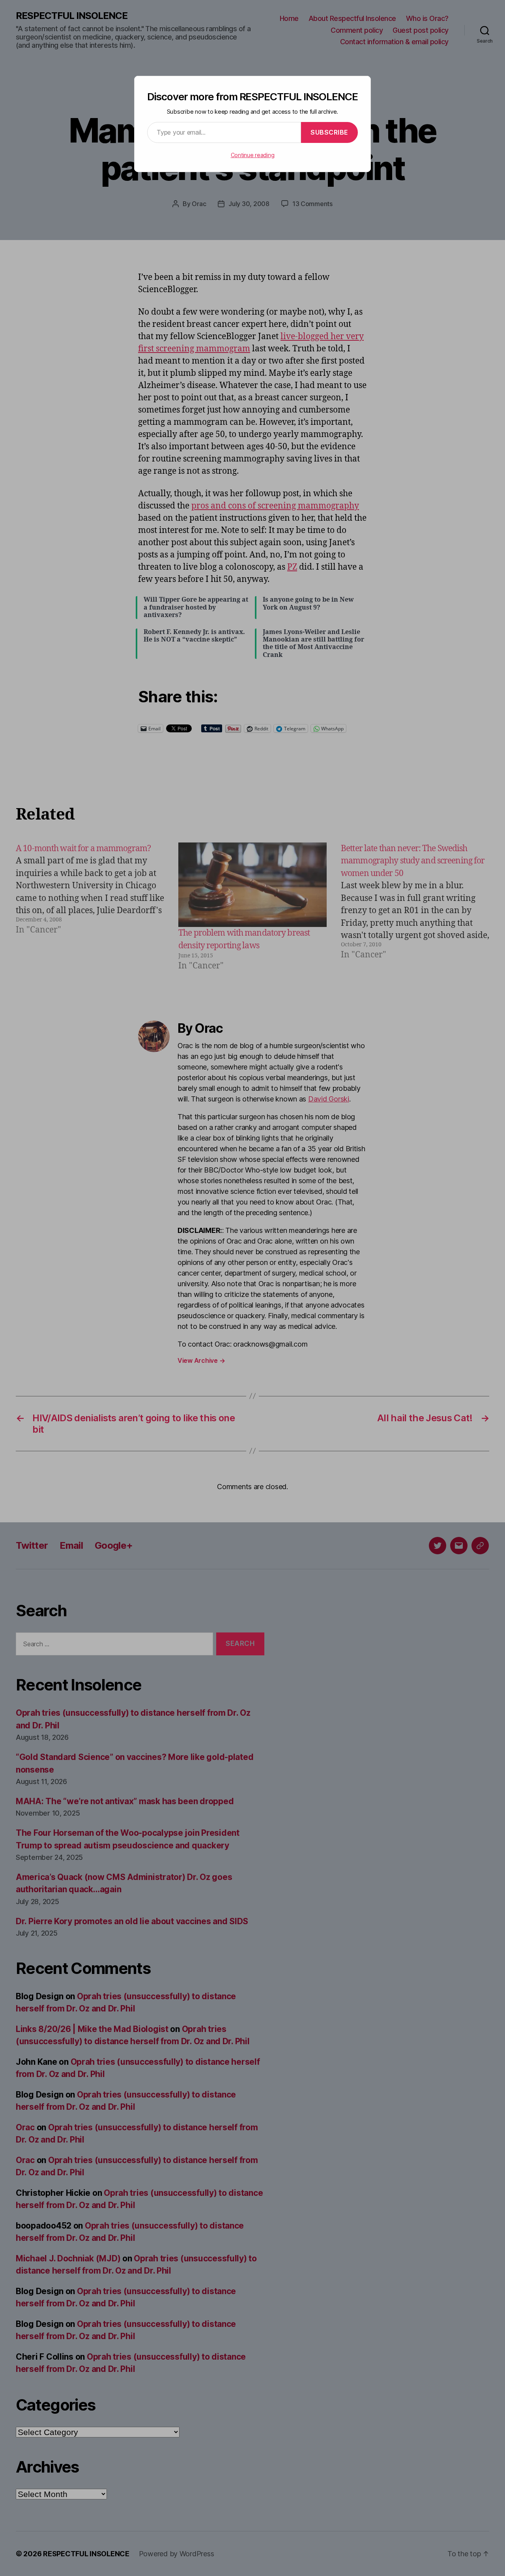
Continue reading (253, 155)
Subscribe (329, 132)
